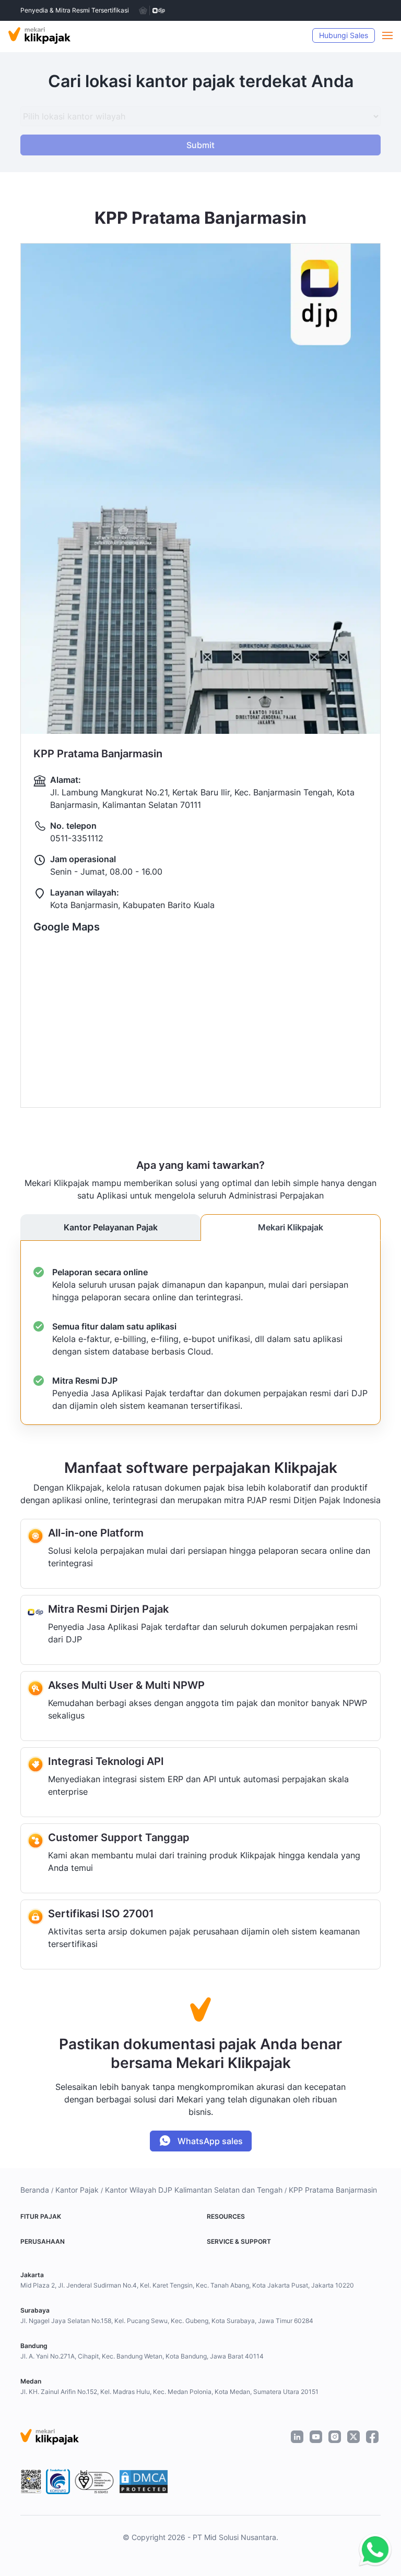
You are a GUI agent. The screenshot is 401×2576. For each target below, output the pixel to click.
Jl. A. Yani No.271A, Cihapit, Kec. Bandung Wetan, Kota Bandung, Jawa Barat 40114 (142, 2356)
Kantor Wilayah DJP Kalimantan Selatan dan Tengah (194, 2190)
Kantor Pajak (77, 2190)
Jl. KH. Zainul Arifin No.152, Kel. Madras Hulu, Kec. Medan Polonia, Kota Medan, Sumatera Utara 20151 (169, 2392)
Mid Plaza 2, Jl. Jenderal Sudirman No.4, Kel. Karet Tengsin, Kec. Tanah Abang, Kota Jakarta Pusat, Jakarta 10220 (187, 2285)
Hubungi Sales (344, 35)
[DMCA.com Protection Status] (144, 2482)
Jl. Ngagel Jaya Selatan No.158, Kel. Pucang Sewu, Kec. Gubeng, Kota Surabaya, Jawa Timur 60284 (167, 2321)
